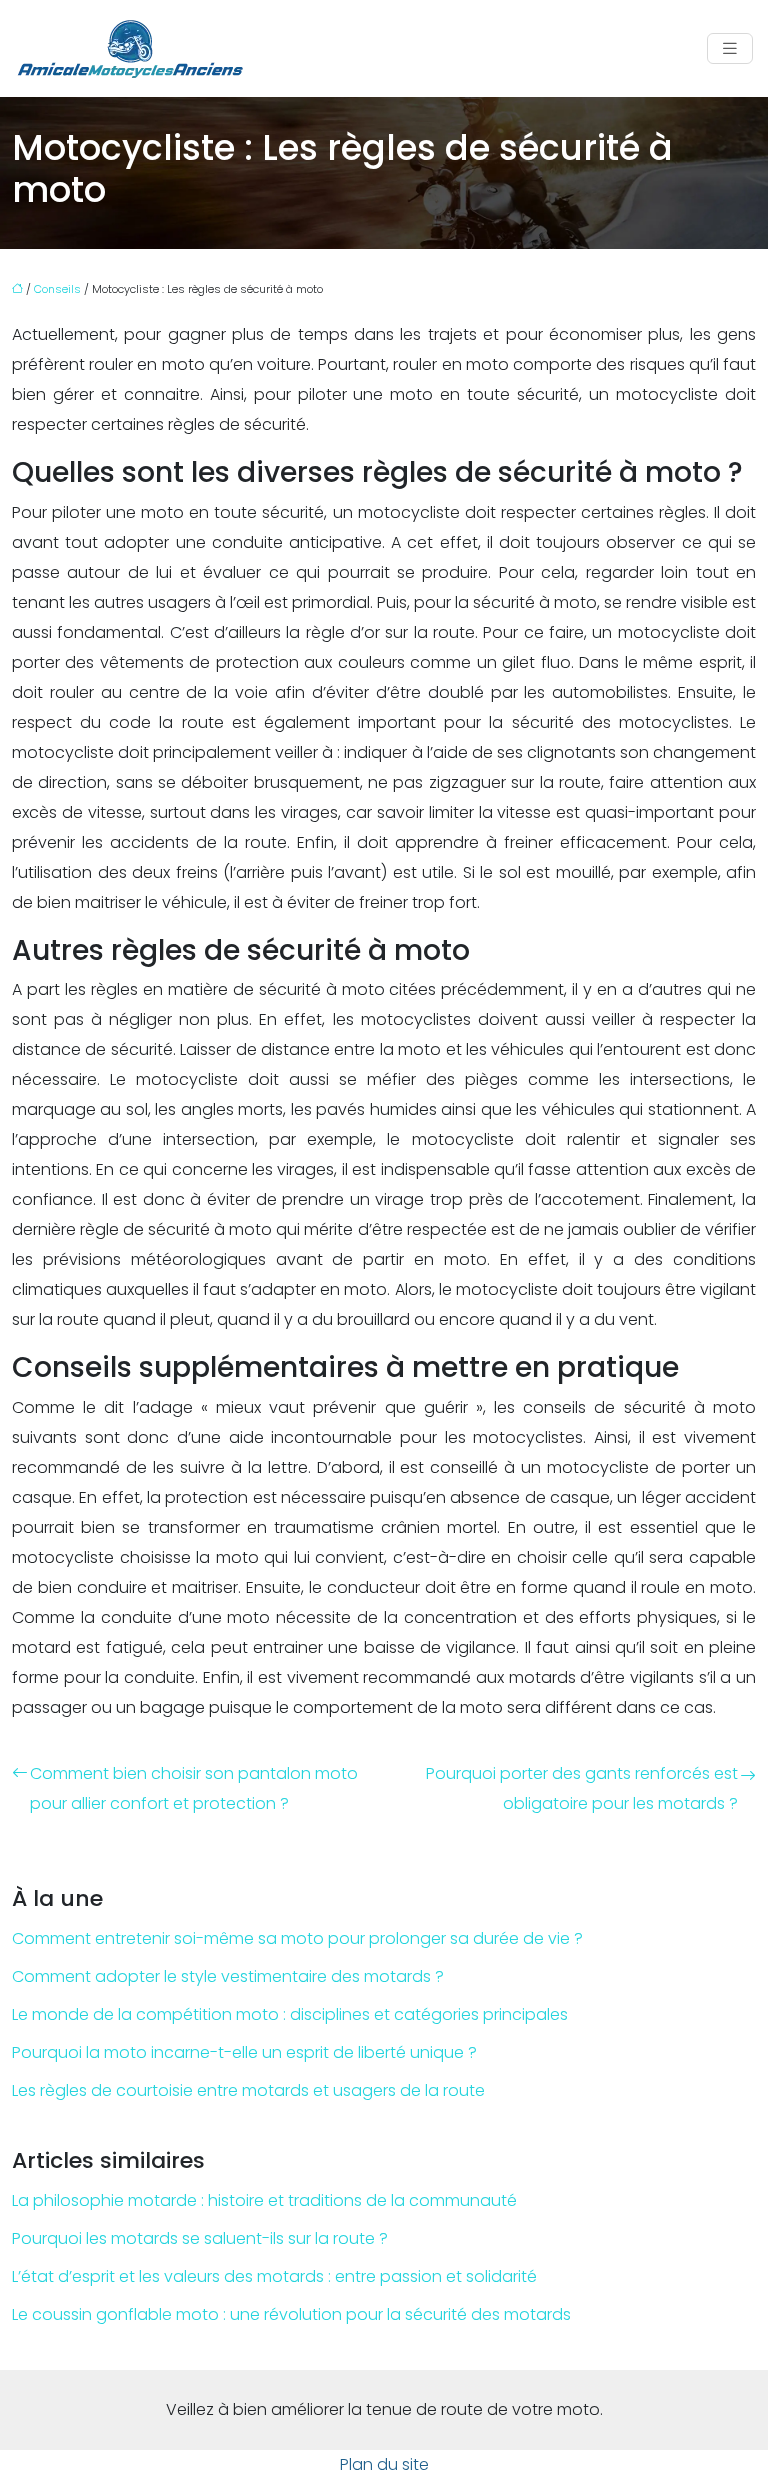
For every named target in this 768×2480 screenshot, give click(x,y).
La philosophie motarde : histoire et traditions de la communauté (264, 2200)
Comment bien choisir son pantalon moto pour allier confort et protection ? (194, 1788)
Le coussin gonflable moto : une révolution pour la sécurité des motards (291, 2314)
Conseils (57, 289)
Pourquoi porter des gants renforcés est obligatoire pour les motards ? (582, 1788)
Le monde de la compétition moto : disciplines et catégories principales (290, 2014)
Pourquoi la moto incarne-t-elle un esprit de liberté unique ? (244, 2052)
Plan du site (384, 2464)
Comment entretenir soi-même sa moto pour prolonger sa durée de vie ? (297, 1938)
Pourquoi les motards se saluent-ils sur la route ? (200, 2238)
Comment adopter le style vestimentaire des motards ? (228, 1976)
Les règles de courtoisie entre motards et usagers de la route (248, 2090)
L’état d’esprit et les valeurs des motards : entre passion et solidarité (274, 2276)
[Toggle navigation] (730, 48)
